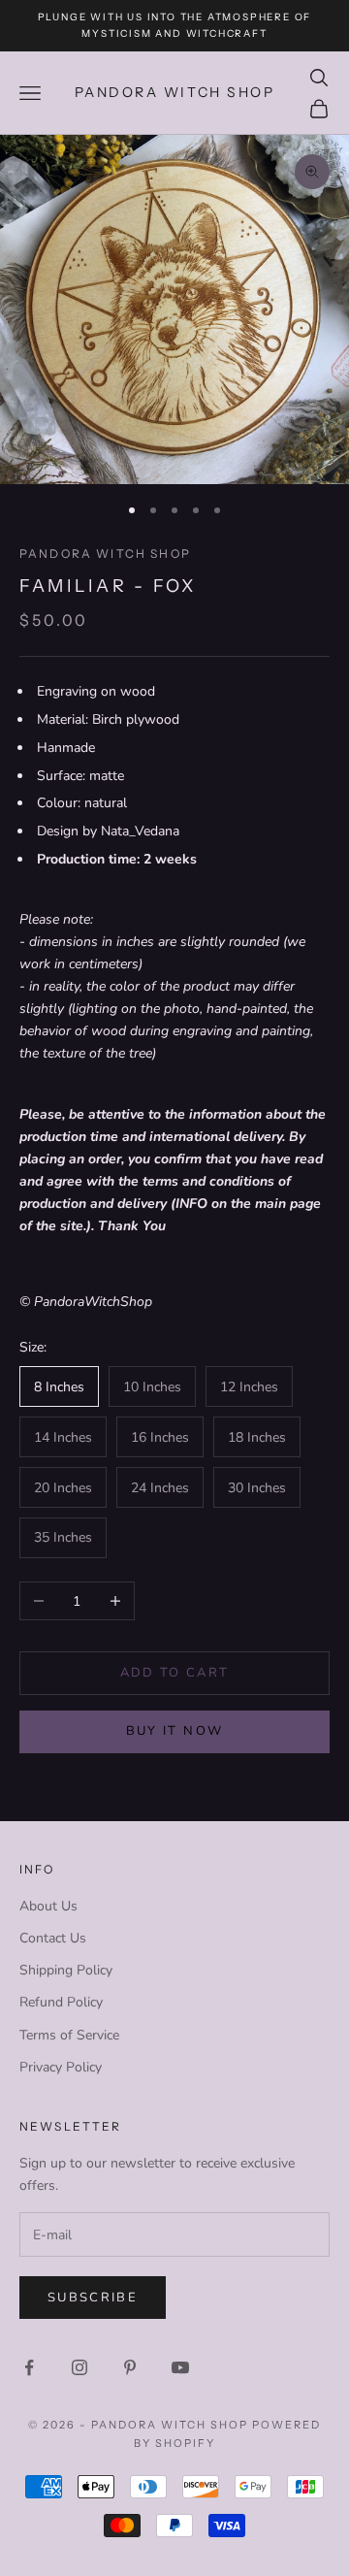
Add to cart (175, 1673)
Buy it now (174, 1731)
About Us (48, 1906)
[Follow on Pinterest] (130, 2367)
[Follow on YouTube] (180, 2367)
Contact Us (53, 1938)
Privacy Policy (61, 2067)
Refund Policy (61, 2002)
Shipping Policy (66, 1970)
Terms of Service (69, 2035)
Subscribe (93, 2298)
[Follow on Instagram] (79, 2367)
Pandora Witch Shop (105, 554)
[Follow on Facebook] (29, 2367)
